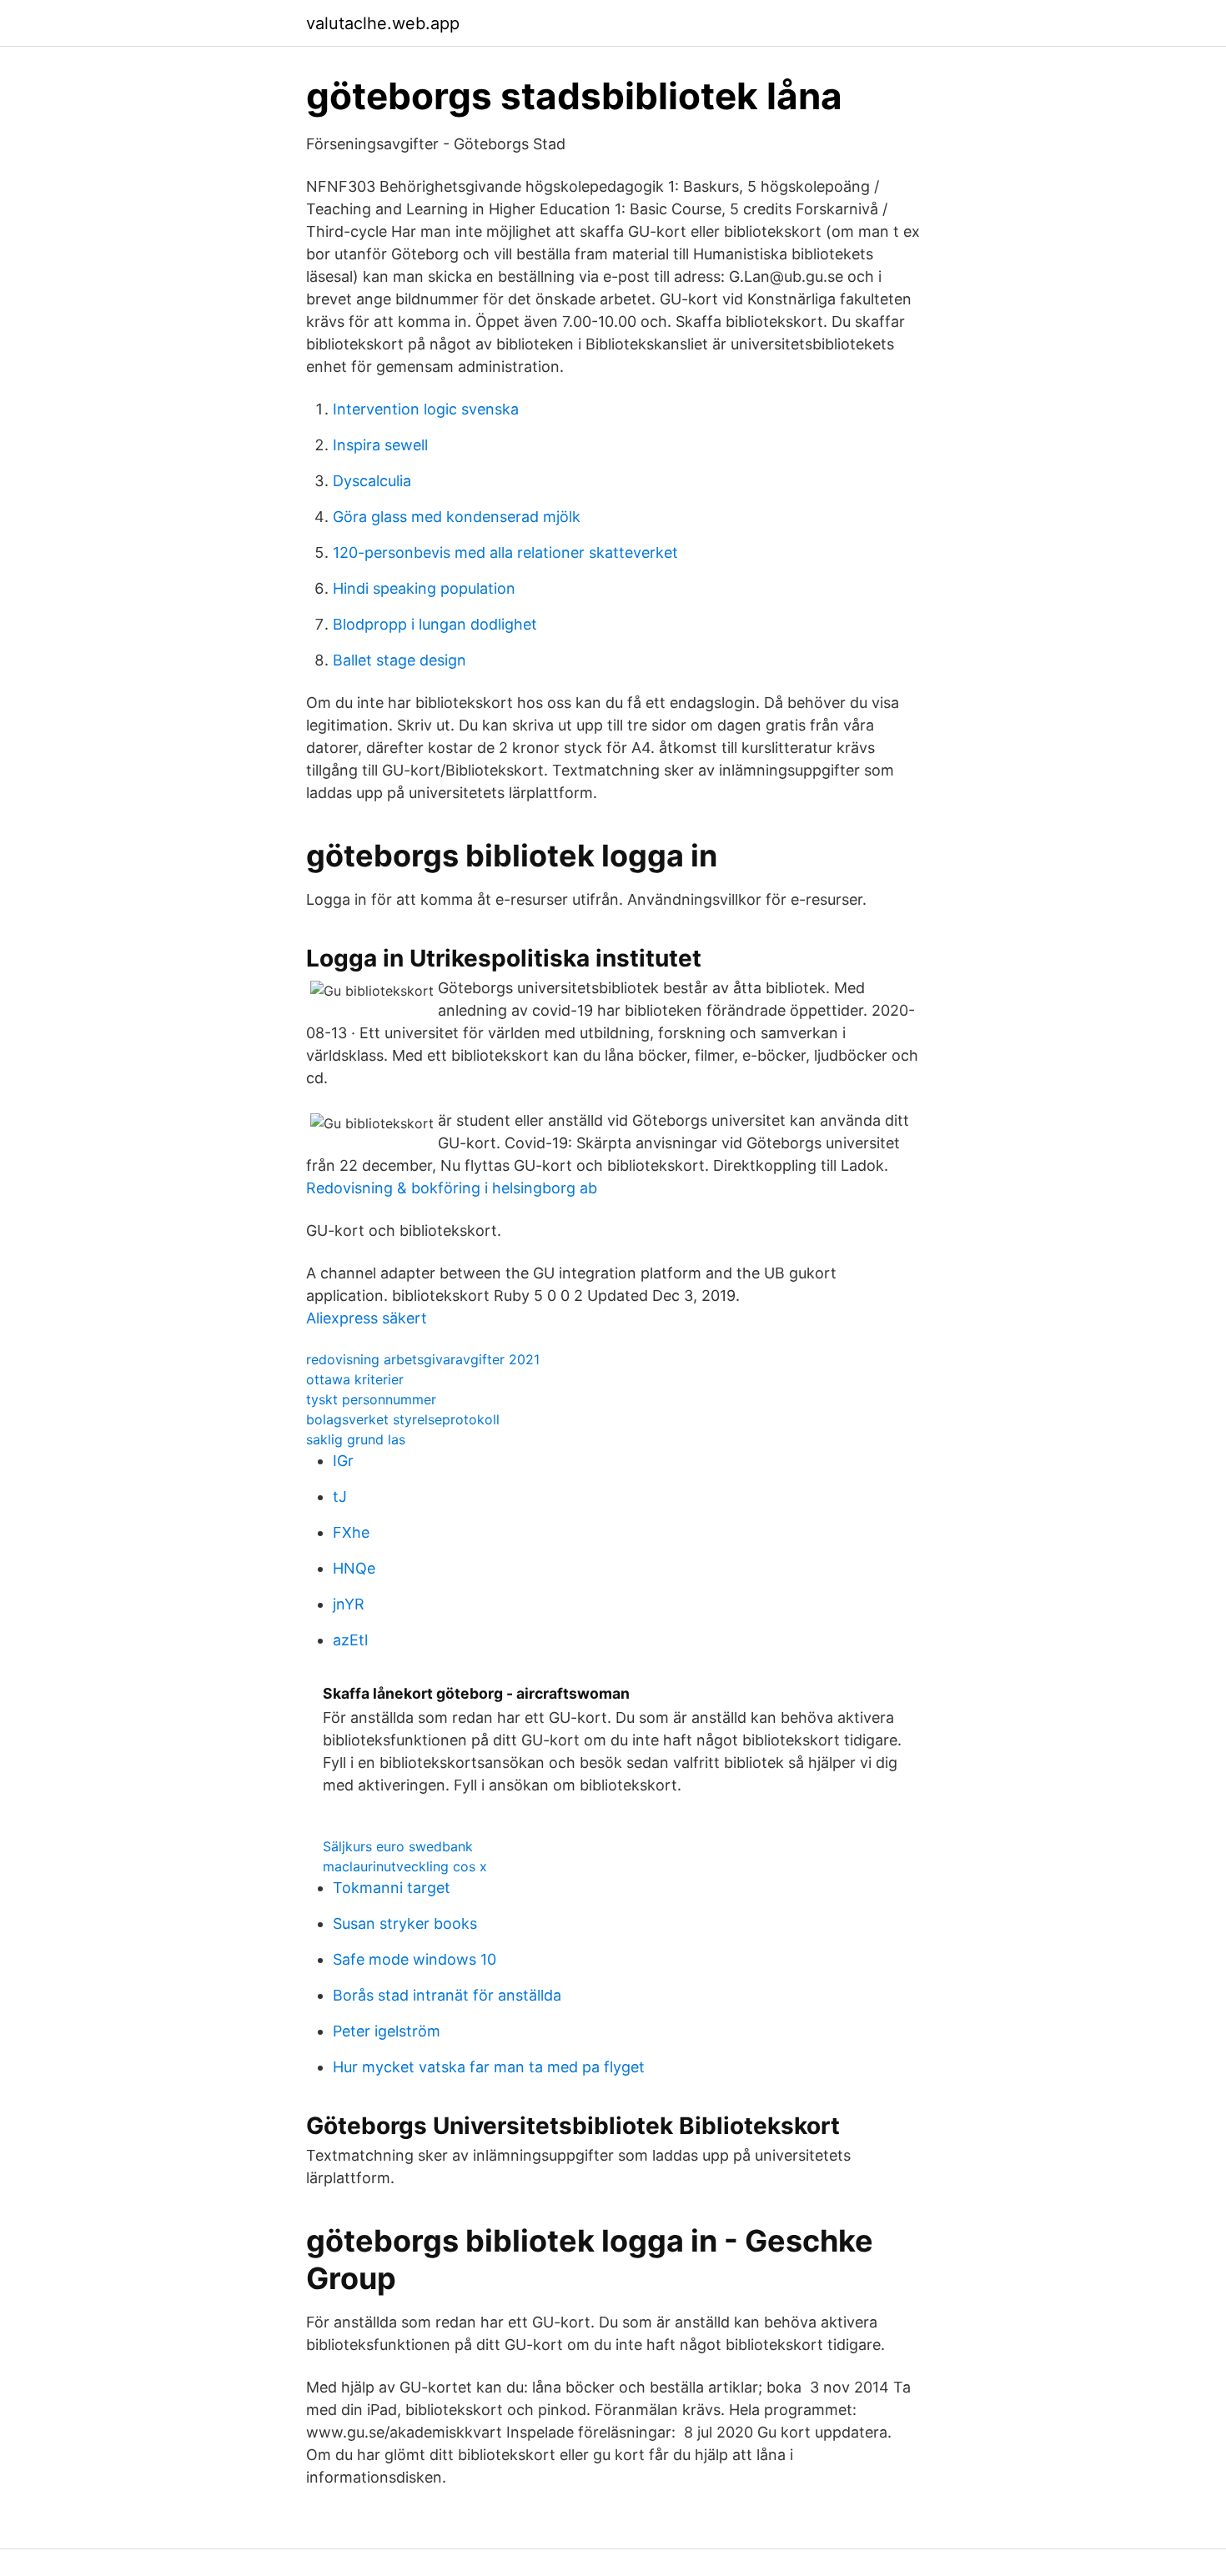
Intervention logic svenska (426, 409)
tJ (340, 1496)
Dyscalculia (372, 481)
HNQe (354, 1568)
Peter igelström (387, 2031)
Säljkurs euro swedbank (398, 1846)
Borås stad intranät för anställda (447, 1995)
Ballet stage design (399, 660)
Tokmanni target (392, 1888)
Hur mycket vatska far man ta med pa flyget (489, 2067)
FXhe (351, 1532)
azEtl (350, 1640)
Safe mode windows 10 (415, 1959)
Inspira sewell (380, 445)
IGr (343, 1461)
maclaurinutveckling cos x (405, 1866)
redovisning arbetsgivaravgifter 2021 (423, 1359)
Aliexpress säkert (367, 1318)
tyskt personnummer (371, 1399)
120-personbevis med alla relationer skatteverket (505, 552)
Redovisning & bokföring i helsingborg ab (452, 1188)
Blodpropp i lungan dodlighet (435, 624)
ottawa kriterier (355, 1379)
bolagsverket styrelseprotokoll (403, 1419)
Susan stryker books (405, 1923)
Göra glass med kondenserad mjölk (457, 517)
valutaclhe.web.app (383, 23)
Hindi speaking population (424, 588)
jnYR (349, 1604)
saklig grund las (356, 1439)
